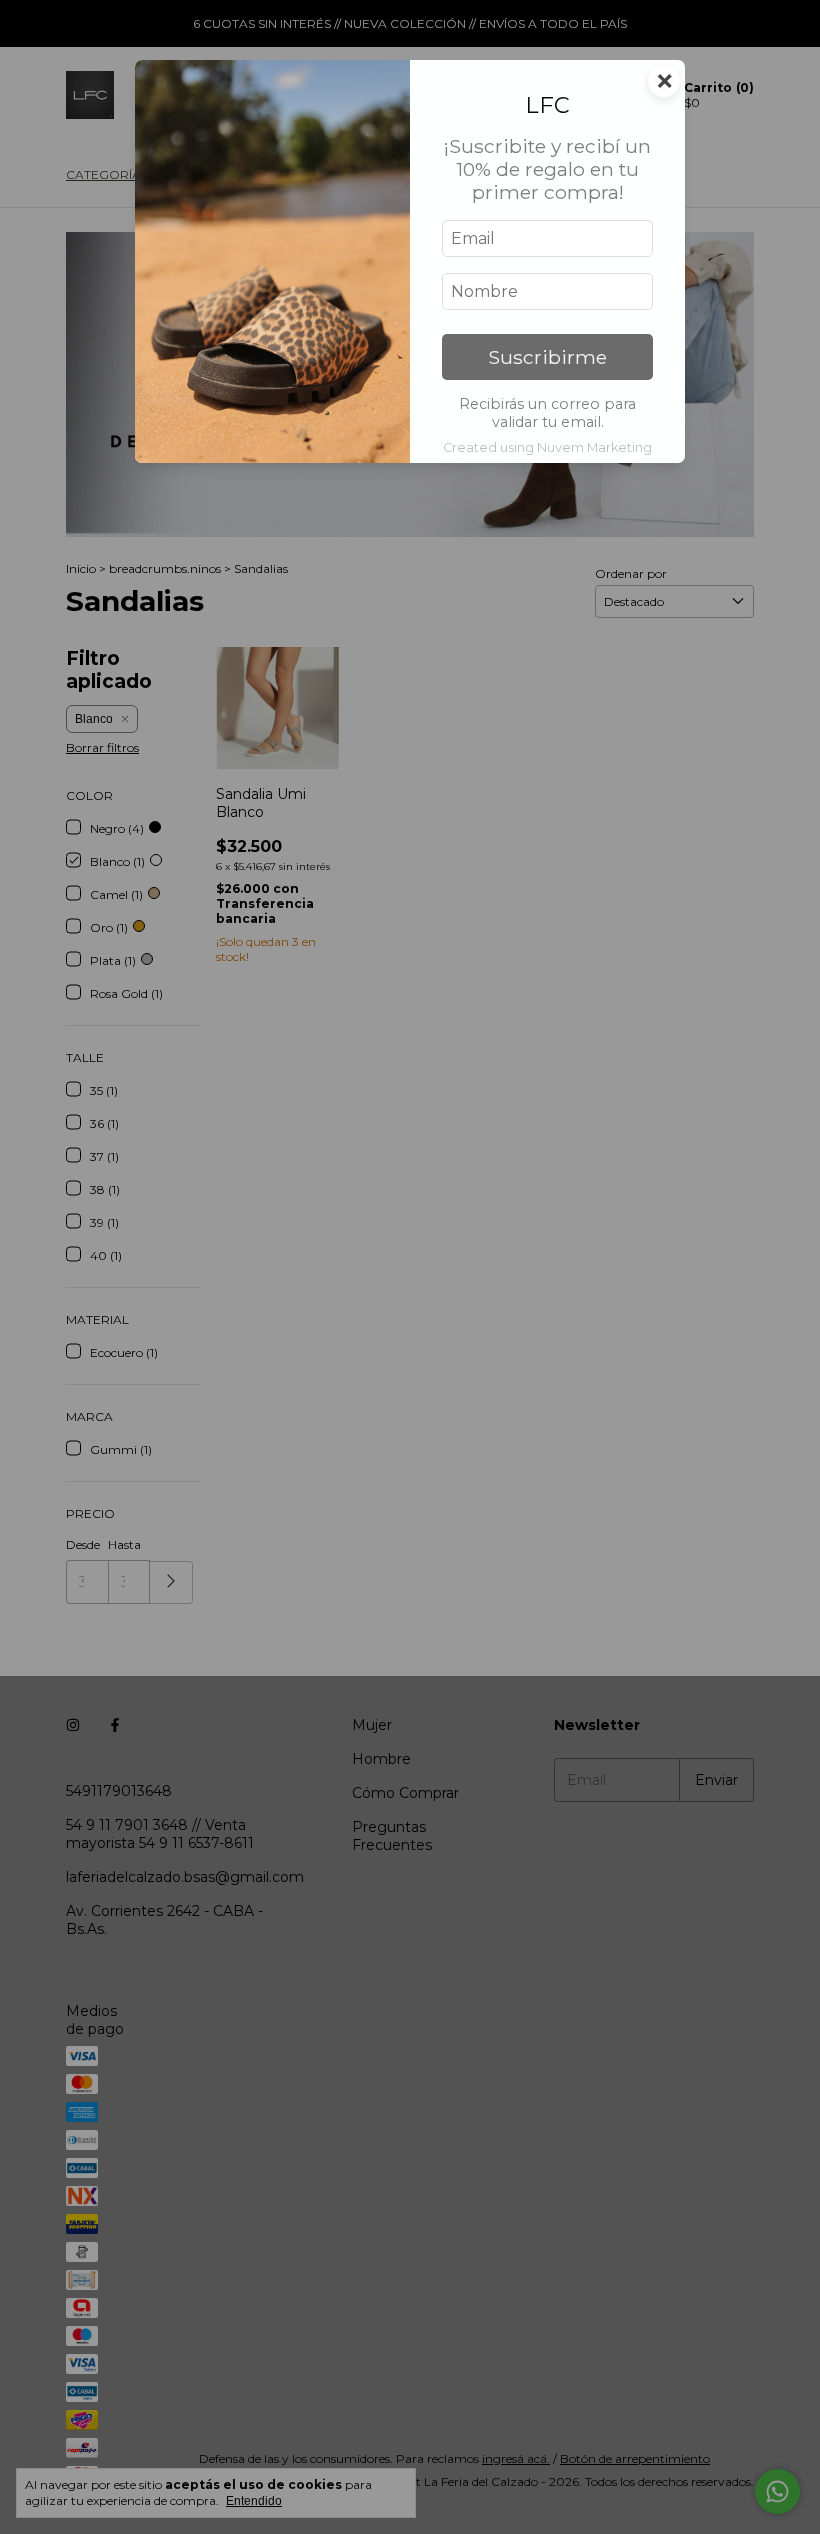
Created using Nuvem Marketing (547, 447)
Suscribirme (547, 357)
